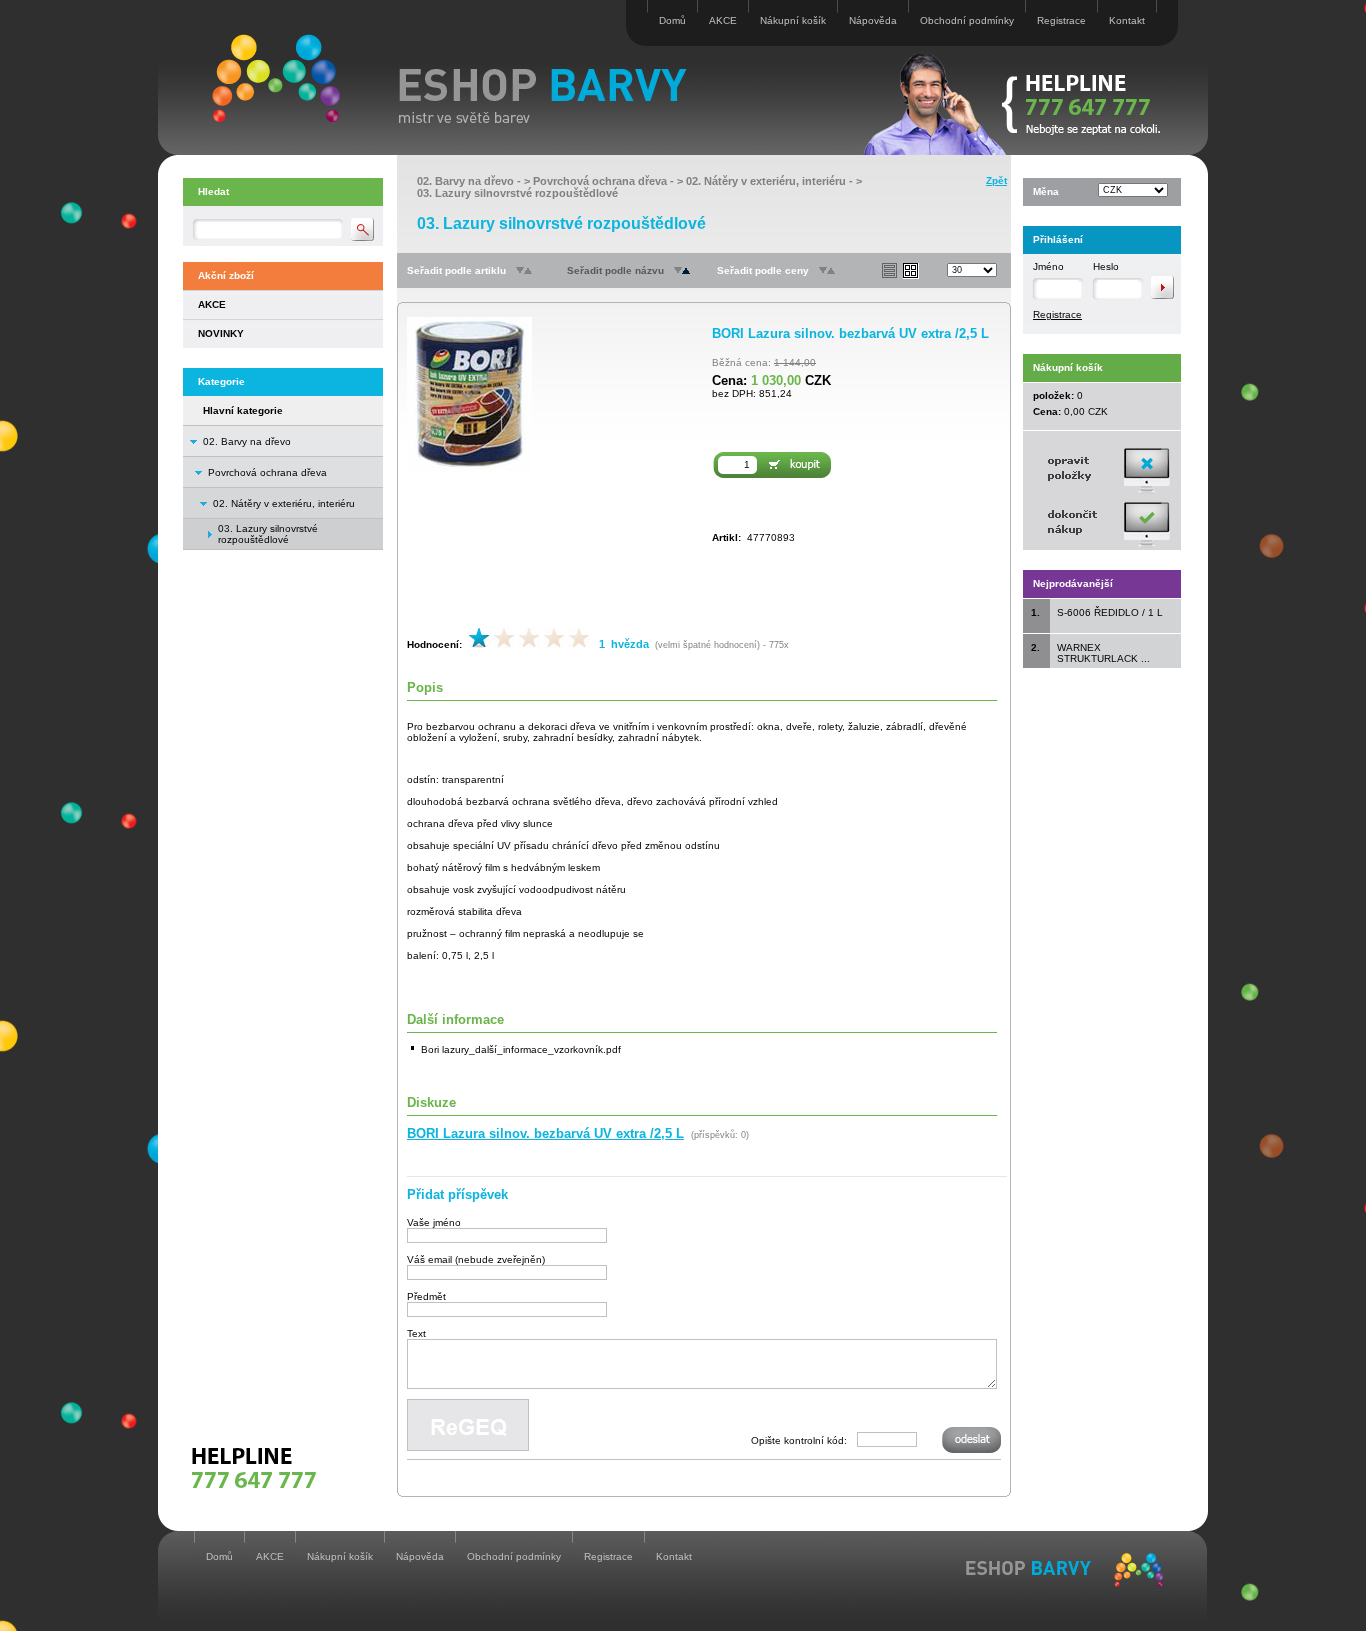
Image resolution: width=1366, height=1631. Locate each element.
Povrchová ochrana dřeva (267, 472)
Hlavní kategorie (243, 410)
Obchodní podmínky (967, 20)
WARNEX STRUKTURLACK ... (1103, 653)
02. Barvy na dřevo (247, 441)
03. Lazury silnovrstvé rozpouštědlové (517, 193)
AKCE (723, 20)
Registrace (1061, 20)
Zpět (996, 180)
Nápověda (873, 20)
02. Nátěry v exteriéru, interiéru (284, 503)
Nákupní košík (793, 20)
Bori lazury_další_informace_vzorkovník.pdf (521, 1049)
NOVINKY (221, 333)
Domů (672, 20)
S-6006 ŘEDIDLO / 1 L (1110, 612)
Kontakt (1127, 20)
